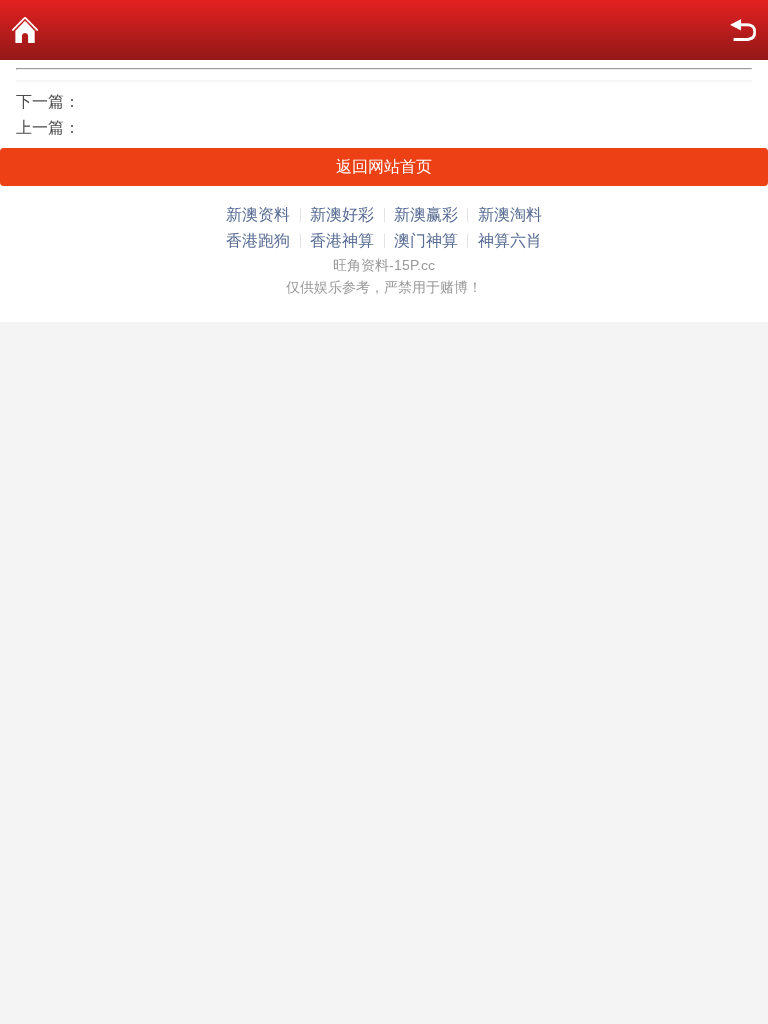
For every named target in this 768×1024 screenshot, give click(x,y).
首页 (25, 30)
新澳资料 (258, 214)
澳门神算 (426, 240)
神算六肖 (510, 240)
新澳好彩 (342, 214)
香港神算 (342, 240)
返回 (743, 30)
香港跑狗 (258, 240)
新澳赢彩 (426, 214)
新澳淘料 (510, 214)
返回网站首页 (384, 166)
